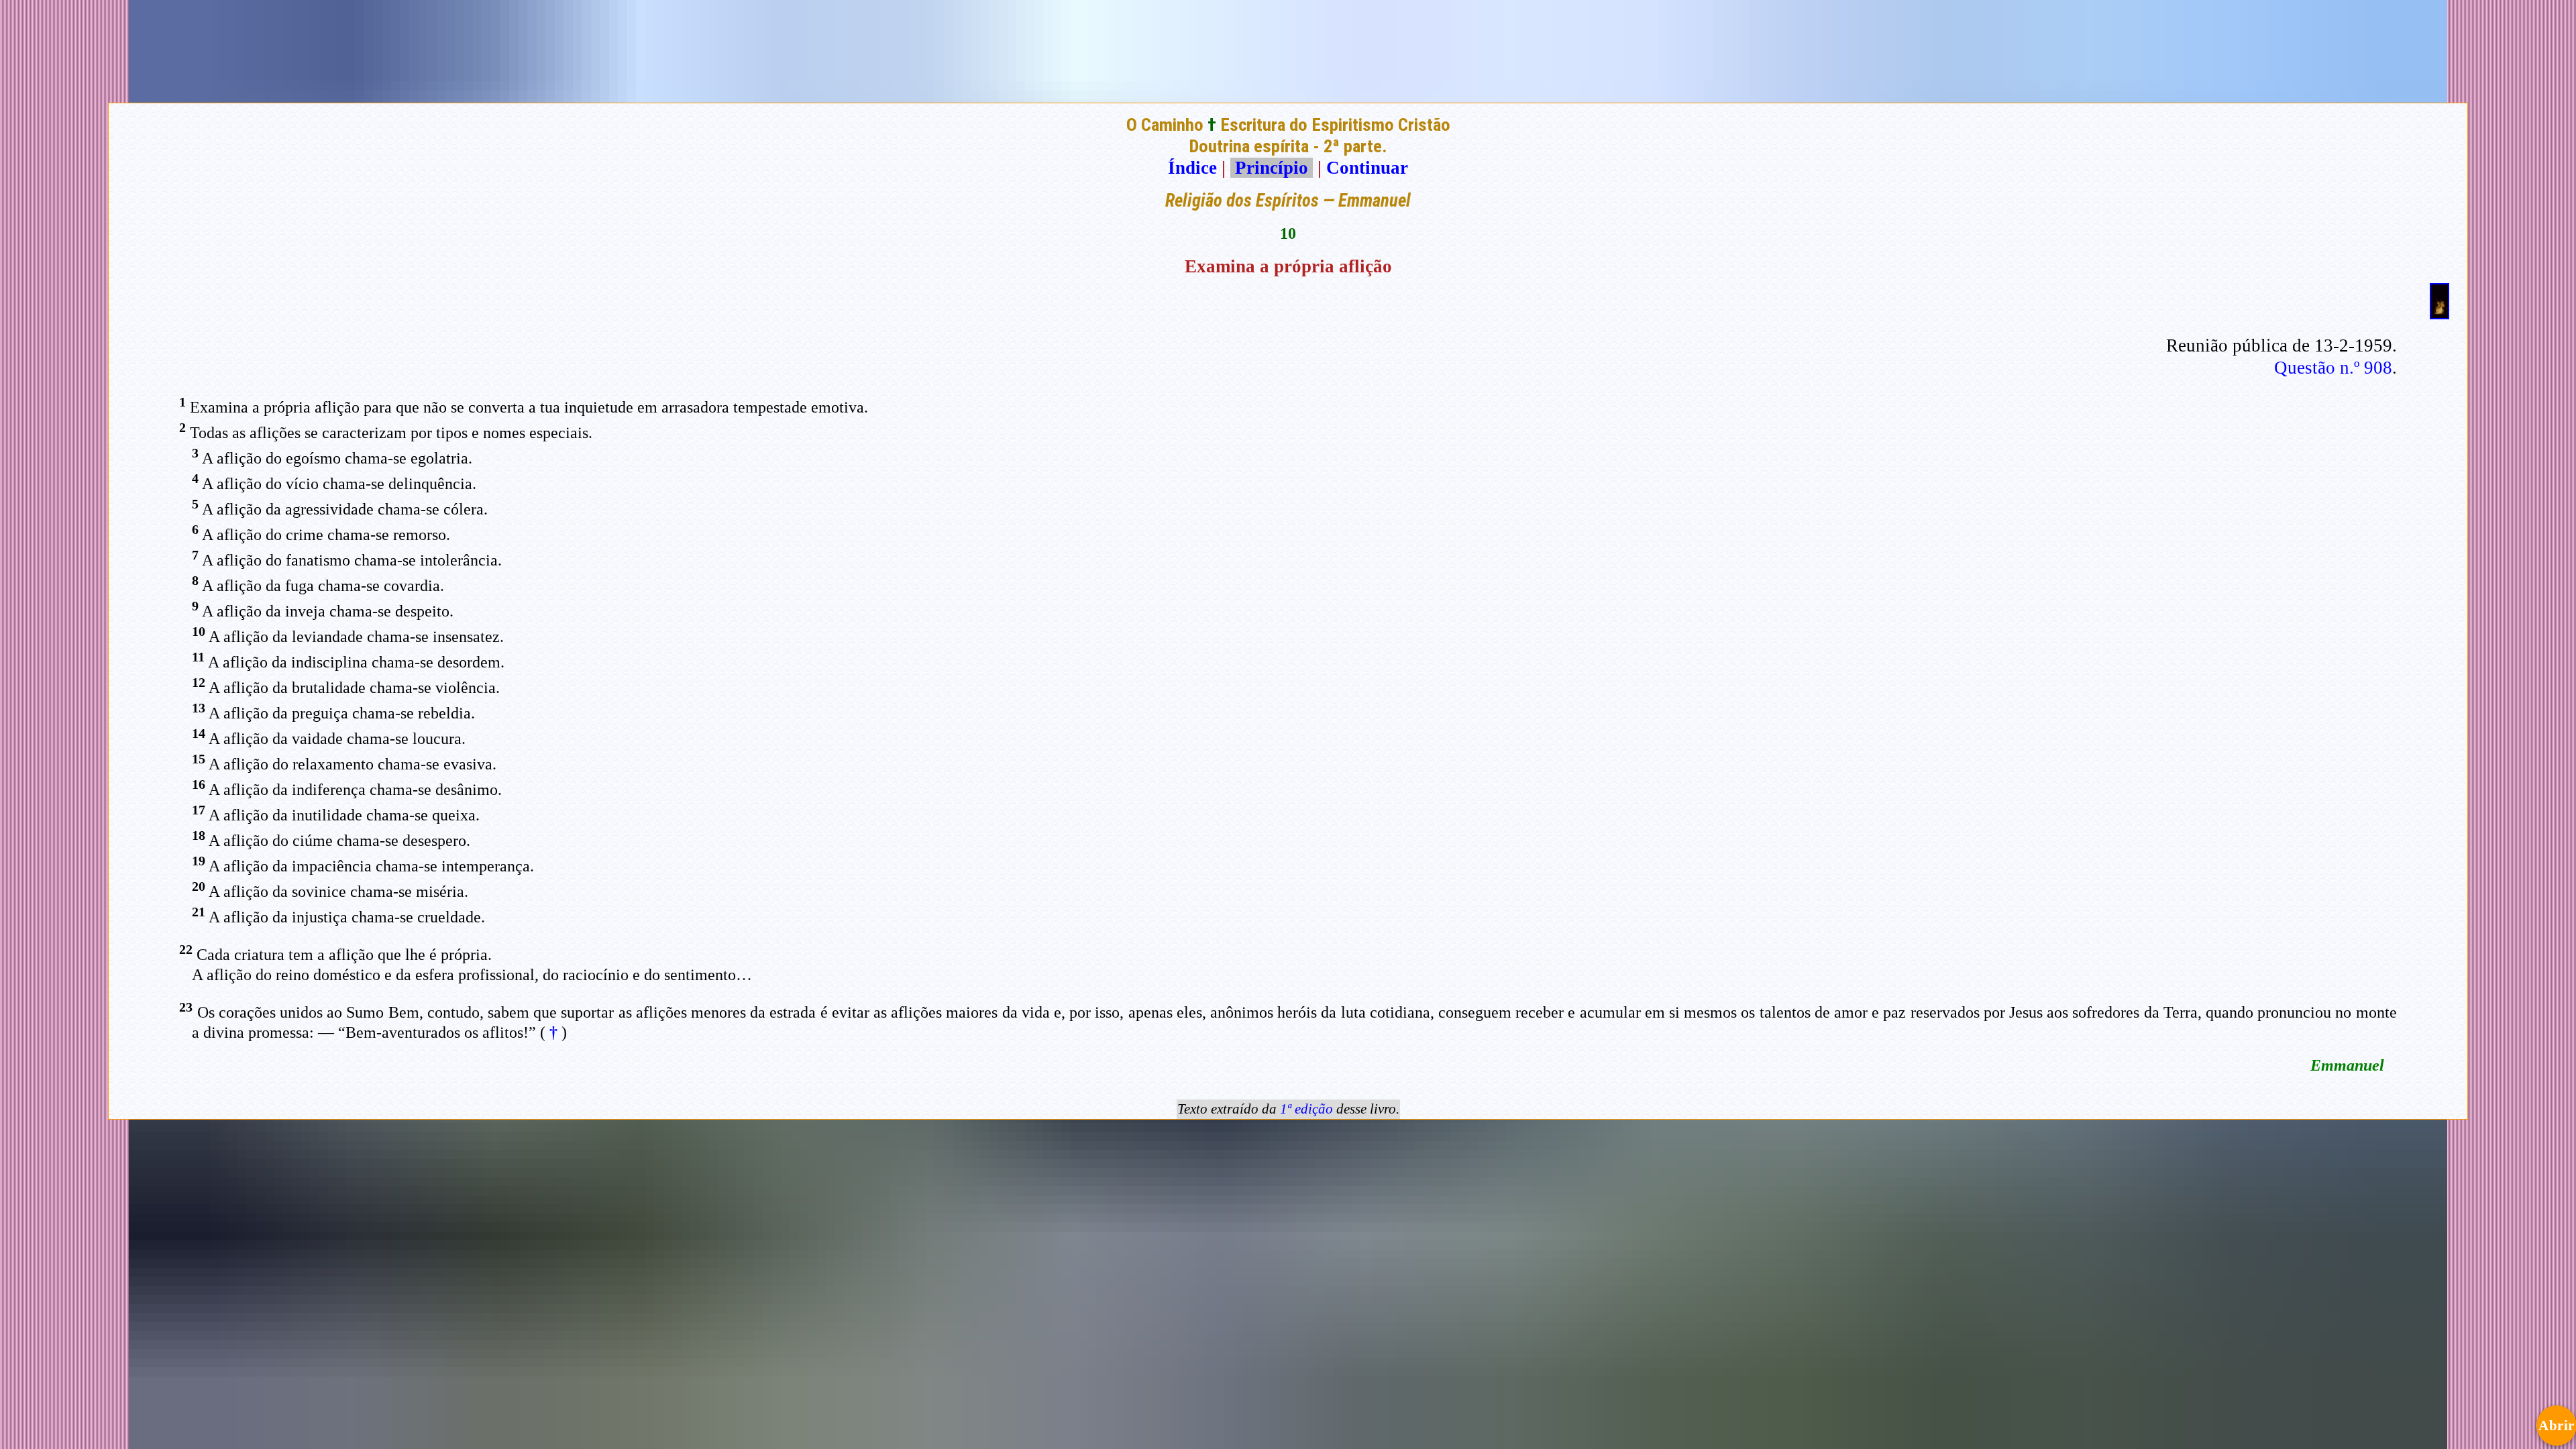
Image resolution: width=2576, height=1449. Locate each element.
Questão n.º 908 (2333, 368)
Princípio (1272, 168)
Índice (1192, 168)
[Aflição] (2439, 313)
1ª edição (1306, 1109)
